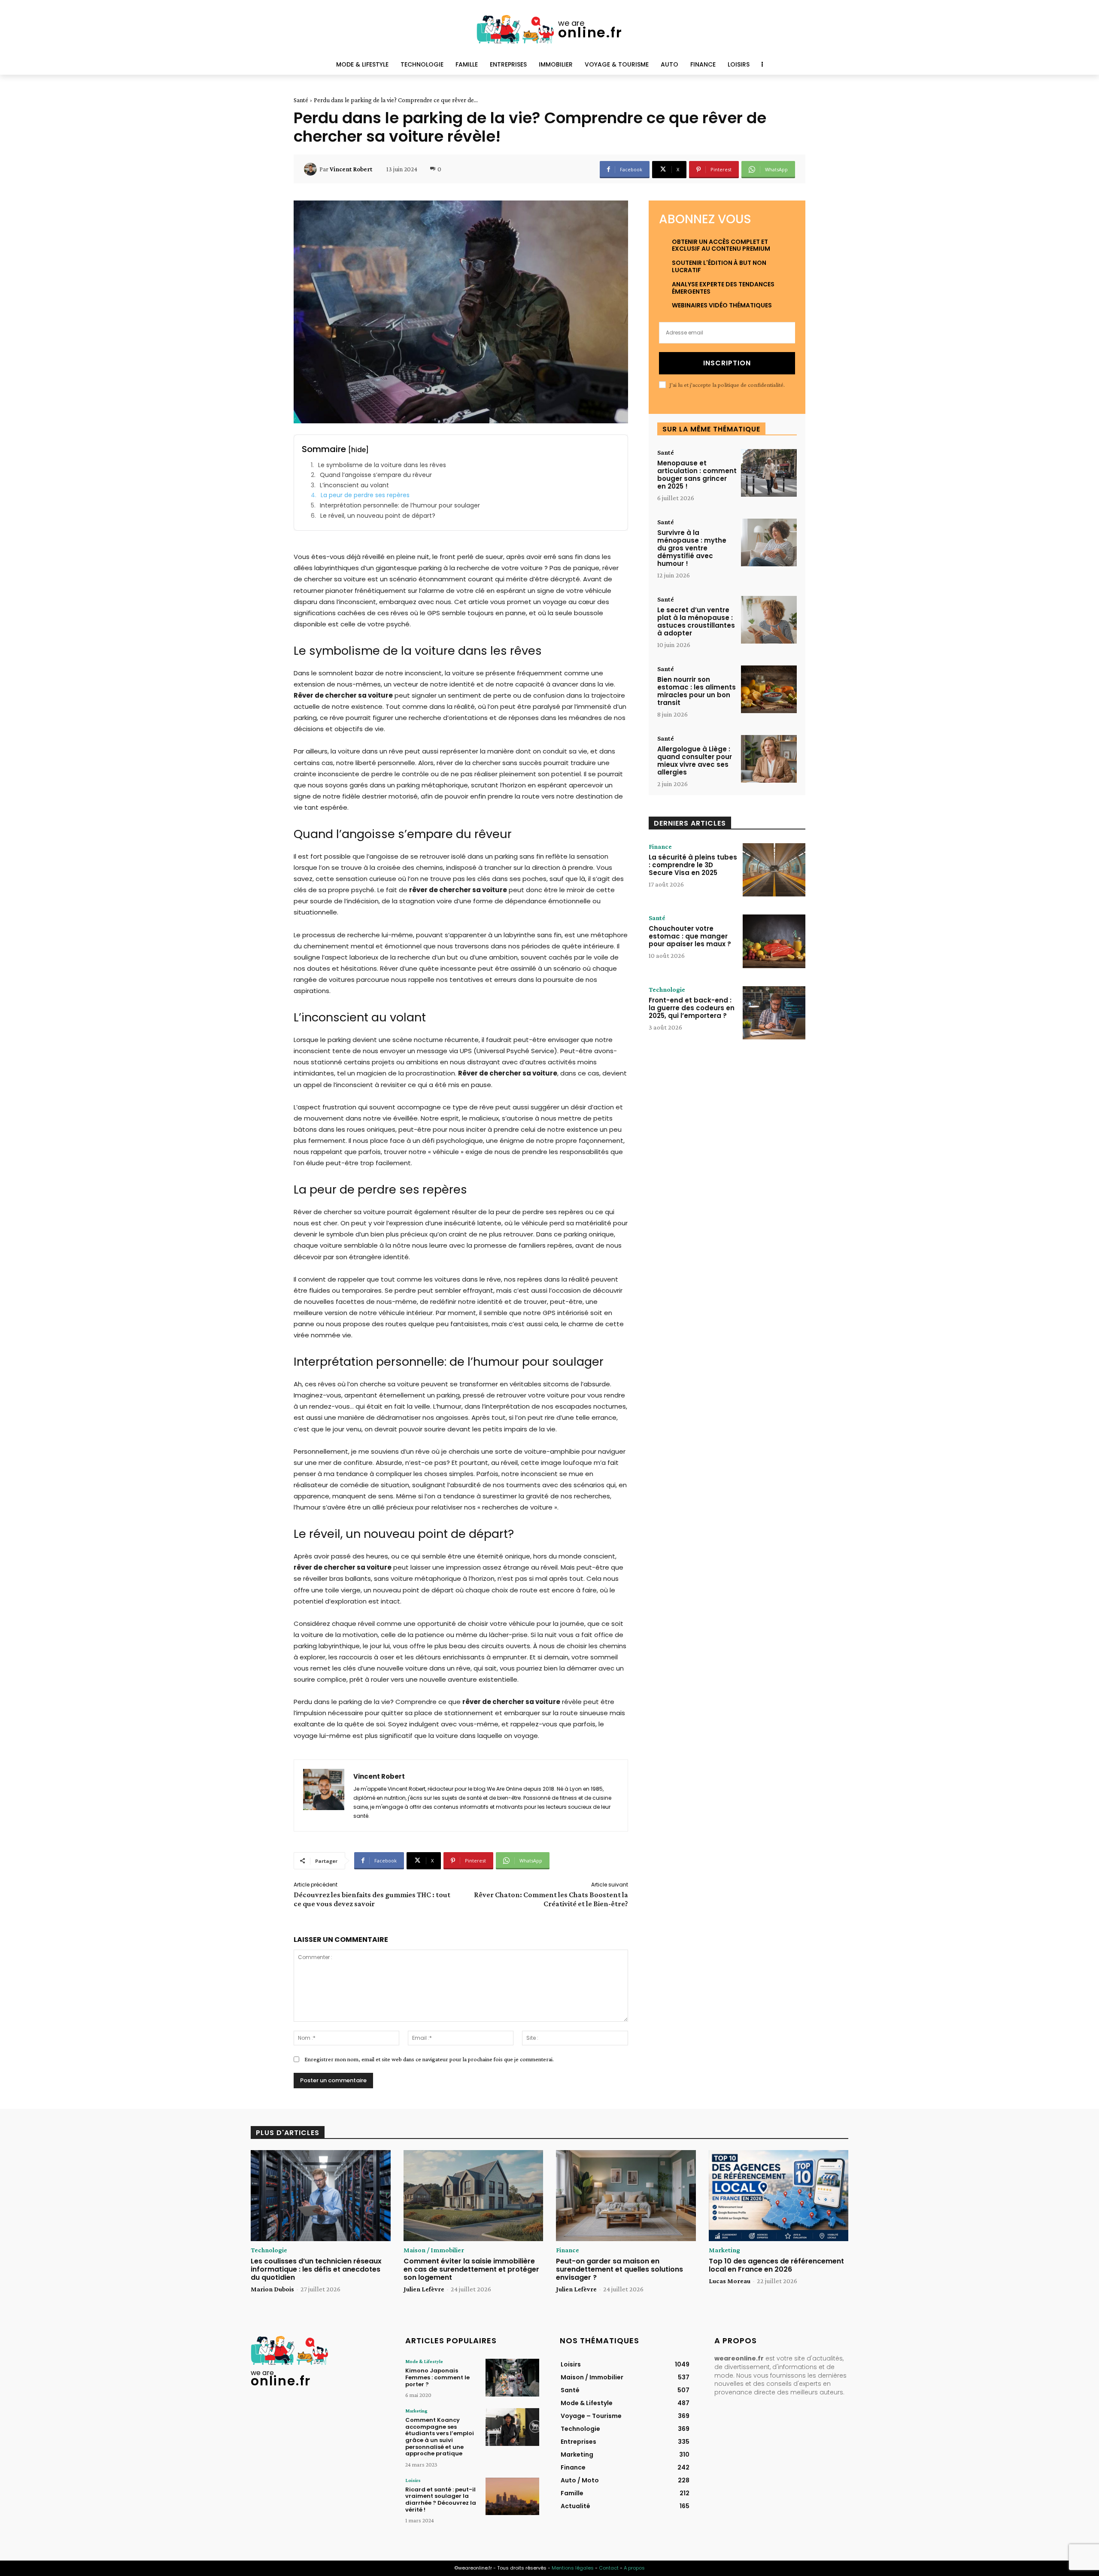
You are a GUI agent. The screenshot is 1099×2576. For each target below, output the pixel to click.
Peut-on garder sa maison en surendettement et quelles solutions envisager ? (619, 2269)
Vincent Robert (351, 169)
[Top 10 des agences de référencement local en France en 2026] (779, 2196)
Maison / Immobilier (434, 2250)
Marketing (724, 2250)
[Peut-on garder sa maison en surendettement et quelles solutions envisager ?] (626, 2196)
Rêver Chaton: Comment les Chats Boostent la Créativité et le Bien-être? (551, 1899)
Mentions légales (573, 2568)
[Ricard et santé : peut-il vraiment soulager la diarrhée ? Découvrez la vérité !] (512, 2496)
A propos (634, 2568)
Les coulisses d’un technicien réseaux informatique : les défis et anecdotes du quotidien (316, 2269)
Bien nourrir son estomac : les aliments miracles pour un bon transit (697, 691)
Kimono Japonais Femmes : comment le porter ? (437, 2377)
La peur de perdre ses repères (365, 495)
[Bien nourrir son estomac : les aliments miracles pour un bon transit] (769, 689)
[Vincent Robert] (312, 169)
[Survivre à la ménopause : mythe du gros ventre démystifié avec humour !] (769, 542)
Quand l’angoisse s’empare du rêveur (376, 475)
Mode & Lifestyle (424, 2361)
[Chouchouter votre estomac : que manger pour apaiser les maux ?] (774, 941)
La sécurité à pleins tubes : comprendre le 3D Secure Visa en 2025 (693, 865)
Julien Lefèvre (424, 2289)
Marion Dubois (272, 2289)
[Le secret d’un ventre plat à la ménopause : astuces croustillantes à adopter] (769, 620)
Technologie (667, 990)
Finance (660, 847)
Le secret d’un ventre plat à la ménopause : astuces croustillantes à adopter (696, 621)
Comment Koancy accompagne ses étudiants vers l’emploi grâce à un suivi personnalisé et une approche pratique (440, 2437)
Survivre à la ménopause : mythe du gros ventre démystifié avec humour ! (692, 548)
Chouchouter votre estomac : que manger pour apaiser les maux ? (690, 936)
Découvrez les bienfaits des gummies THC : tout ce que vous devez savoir (372, 1899)
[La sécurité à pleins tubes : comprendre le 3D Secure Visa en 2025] (774, 870)
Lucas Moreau (730, 2281)
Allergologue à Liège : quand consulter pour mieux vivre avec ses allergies (695, 761)
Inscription (727, 363)
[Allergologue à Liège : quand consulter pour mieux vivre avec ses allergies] (769, 759)
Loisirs (413, 2480)
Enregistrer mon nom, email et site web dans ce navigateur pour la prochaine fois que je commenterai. (429, 2059)
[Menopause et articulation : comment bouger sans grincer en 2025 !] (769, 473)
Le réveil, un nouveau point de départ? (378, 516)
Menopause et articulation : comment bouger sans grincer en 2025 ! (697, 475)
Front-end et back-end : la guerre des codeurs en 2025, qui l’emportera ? (692, 1008)
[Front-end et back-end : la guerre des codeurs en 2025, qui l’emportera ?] (774, 1013)
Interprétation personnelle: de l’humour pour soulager (400, 506)
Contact (609, 2568)
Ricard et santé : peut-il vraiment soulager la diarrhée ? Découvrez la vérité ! (441, 2500)
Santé (301, 100)
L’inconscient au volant (354, 485)
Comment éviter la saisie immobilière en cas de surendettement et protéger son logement (471, 2269)
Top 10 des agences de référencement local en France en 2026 (776, 2265)
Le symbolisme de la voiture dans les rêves (382, 465)
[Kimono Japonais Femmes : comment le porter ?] (512, 2377)
